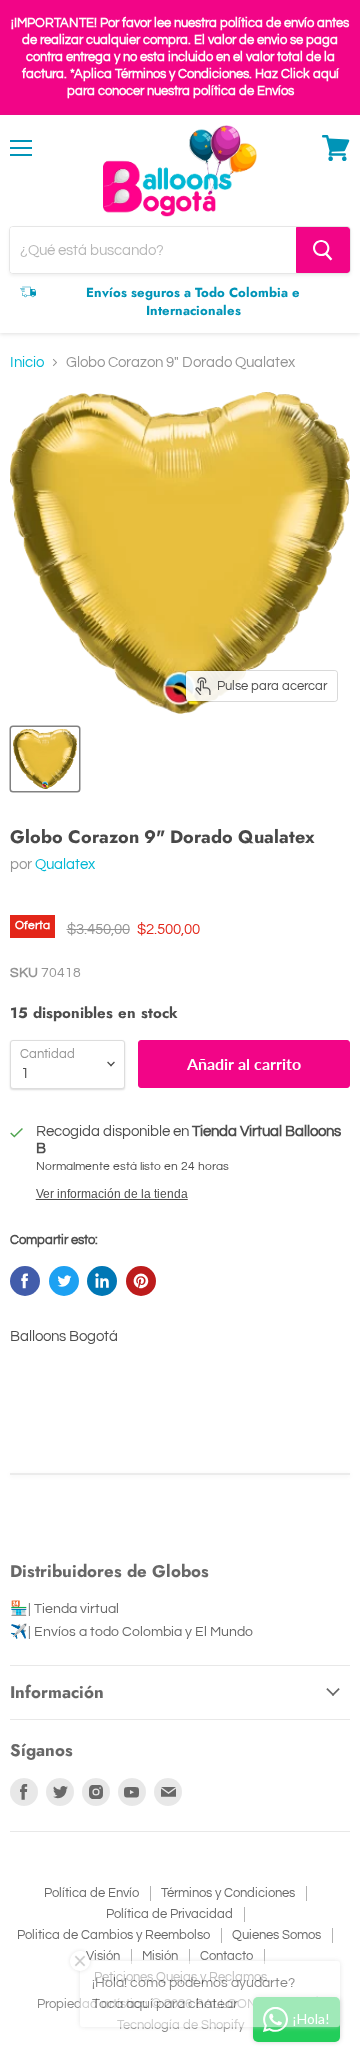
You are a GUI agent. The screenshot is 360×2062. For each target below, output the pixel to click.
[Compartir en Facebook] (25, 1281)
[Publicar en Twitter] (64, 1281)
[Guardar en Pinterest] (141, 1281)
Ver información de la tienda (112, 1194)
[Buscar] (323, 250)
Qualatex (65, 864)
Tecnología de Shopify (180, 2025)
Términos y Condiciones (228, 1893)
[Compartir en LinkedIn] (102, 1281)
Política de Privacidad (169, 1914)
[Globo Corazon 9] (45, 759)
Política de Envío (91, 1893)
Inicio (27, 362)
